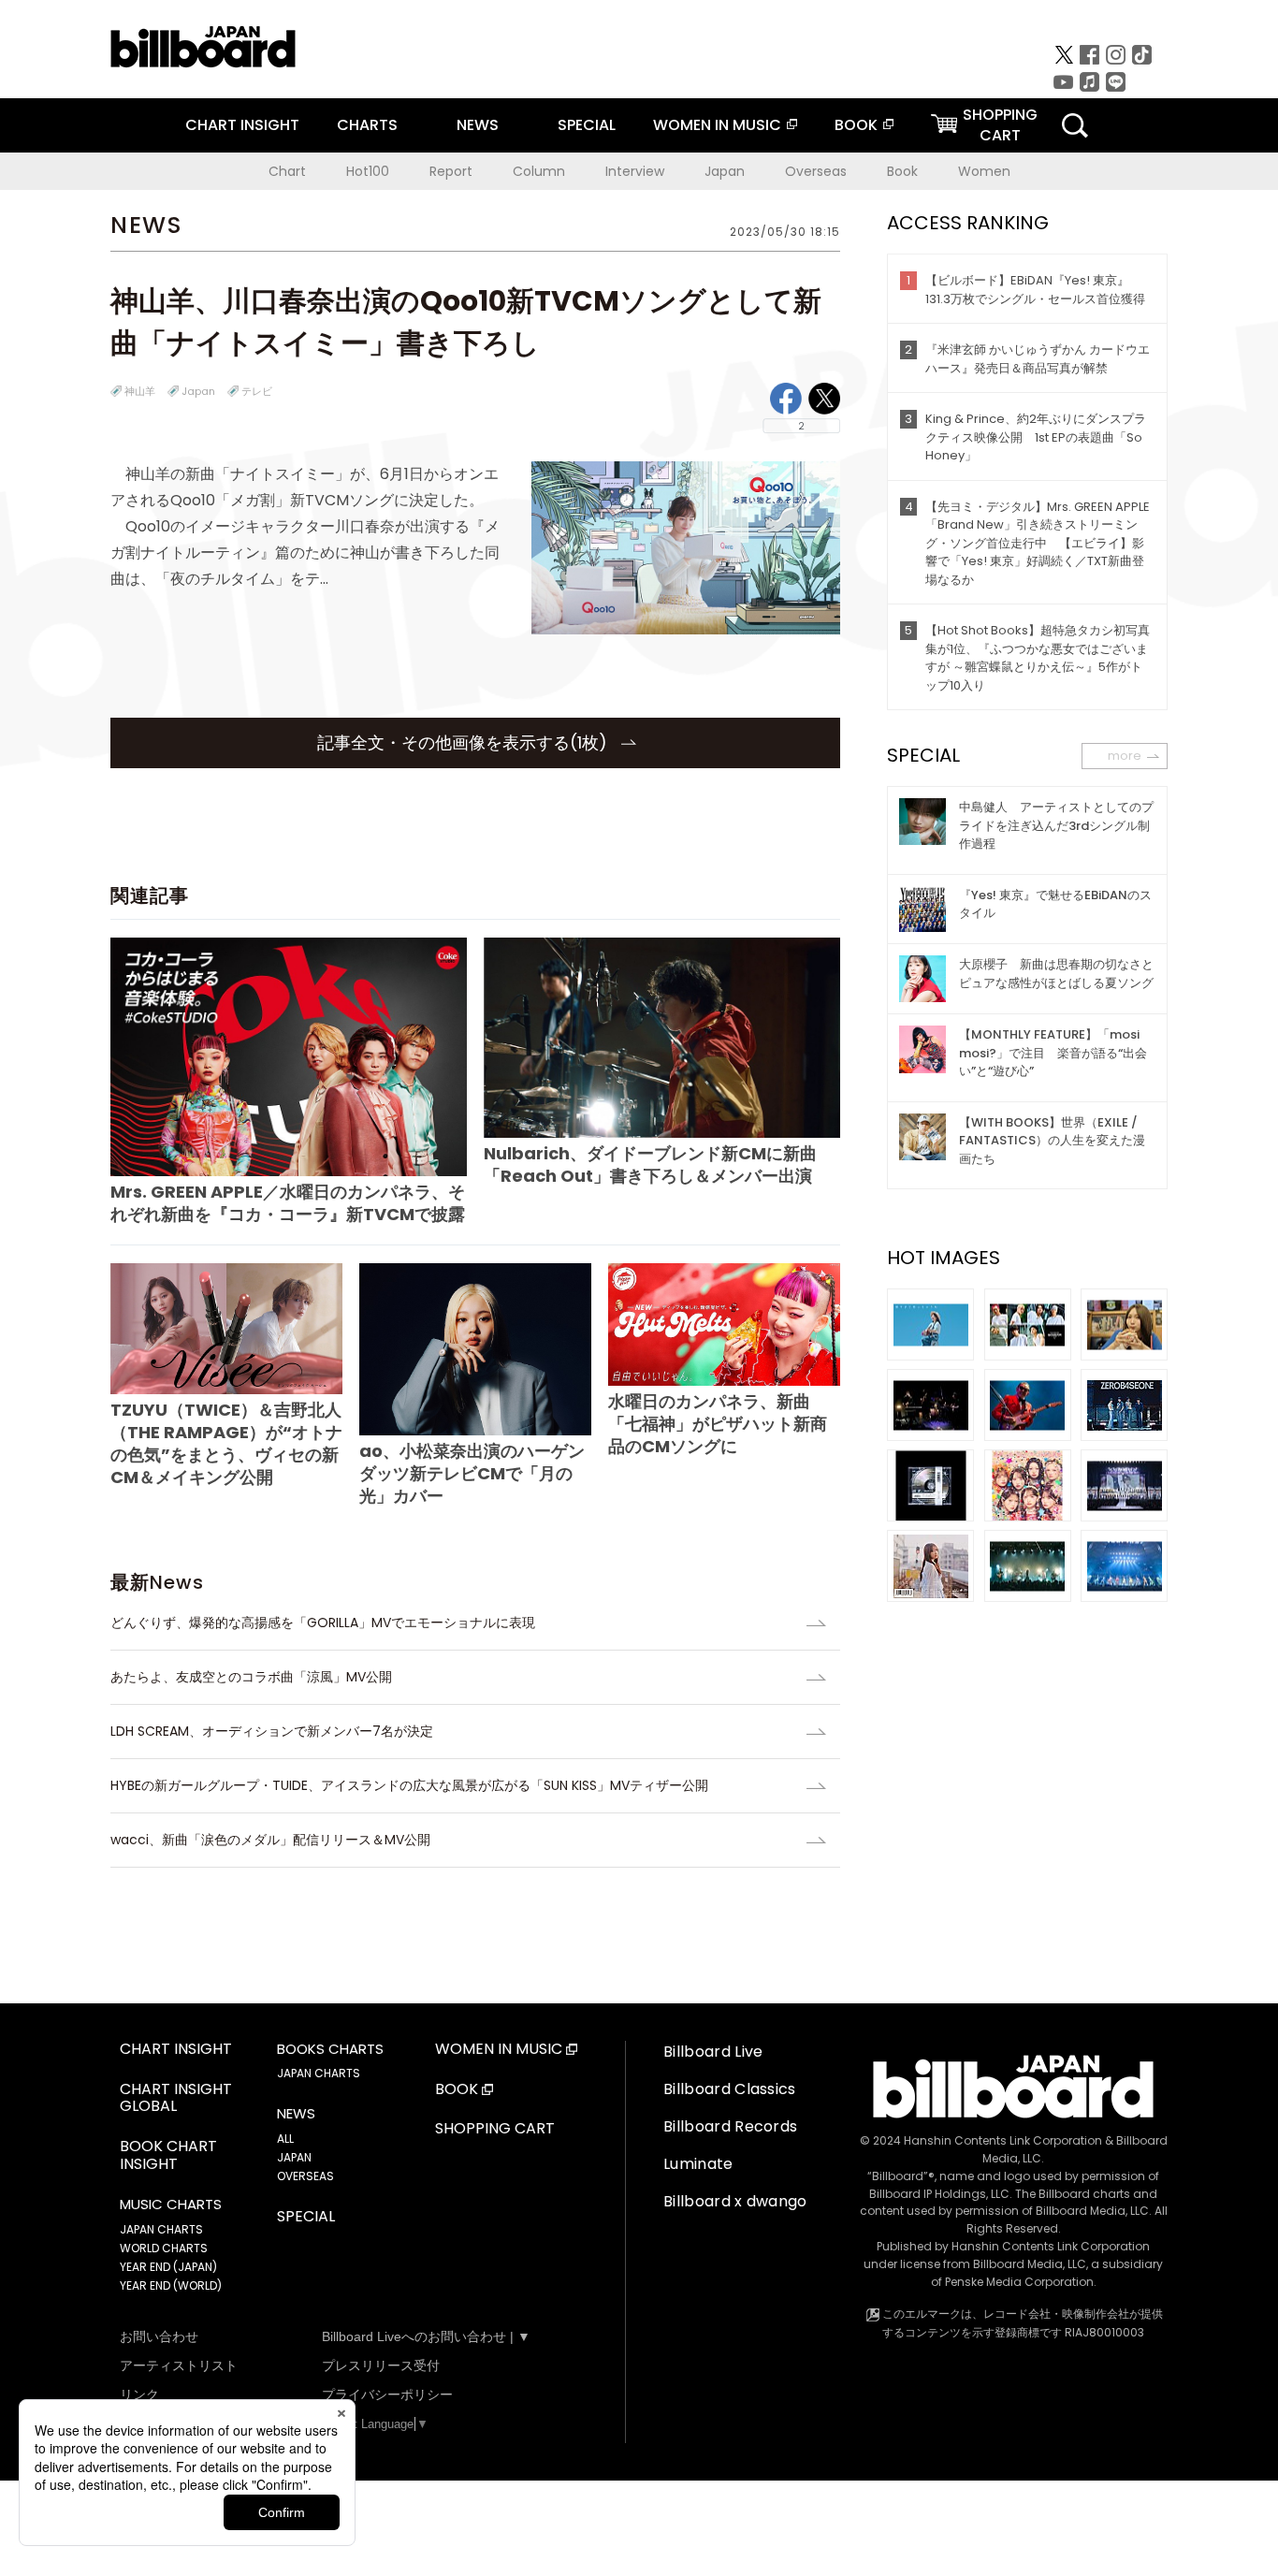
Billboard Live (713, 2052)
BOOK (856, 125)
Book (902, 171)
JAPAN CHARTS (161, 2229)
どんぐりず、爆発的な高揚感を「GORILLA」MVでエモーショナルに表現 (323, 1623)
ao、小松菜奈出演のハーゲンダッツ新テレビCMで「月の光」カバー (472, 1473)
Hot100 (368, 171)
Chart (287, 171)
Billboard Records (730, 2126)
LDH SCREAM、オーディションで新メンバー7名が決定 (272, 1731)
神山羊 (140, 391)
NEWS (478, 125)
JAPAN (294, 2157)
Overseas (816, 171)
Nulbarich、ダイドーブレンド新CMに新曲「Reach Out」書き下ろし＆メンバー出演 (650, 1164)
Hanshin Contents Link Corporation (1003, 2140)
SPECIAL (587, 125)
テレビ (257, 391)
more (1125, 756)
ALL (285, 2139)
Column (539, 171)
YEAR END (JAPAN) (168, 2267)
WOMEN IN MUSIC (717, 125)
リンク (139, 2394)
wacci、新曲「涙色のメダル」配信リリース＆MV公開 (270, 1840)
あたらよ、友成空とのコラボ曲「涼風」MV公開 (251, 1677)
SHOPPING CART (495, 2129)
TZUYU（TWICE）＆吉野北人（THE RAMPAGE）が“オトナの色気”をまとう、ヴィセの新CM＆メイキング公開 (226, 1443)
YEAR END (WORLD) (171, 2285)
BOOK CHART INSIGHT (168, 2156)
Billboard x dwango (735, 2201)
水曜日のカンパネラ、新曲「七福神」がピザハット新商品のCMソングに (718, 1423)
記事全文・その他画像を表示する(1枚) (465, 742)
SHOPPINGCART (1000, 125)
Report (451, 171)
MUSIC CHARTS (171, 2205)
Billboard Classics (730, 2089)
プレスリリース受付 (381, 2365)
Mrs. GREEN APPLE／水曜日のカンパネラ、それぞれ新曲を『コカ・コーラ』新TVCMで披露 (288, 1203)
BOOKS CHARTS (330, 2049)
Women (984, 171)
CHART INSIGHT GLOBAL (176, 2099)
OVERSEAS (305, 2176)
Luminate (698, 2164)
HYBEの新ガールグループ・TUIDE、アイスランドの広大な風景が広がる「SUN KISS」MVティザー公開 (409, 1785)
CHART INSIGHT (242, 125)
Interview (635, 171)
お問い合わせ (159, 2336)
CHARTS (367, 125)
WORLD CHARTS (164, 2248)
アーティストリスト (179, 2365)
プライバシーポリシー (387, 2394)
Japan (725, 171)
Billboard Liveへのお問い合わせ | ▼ (426, 2336)
